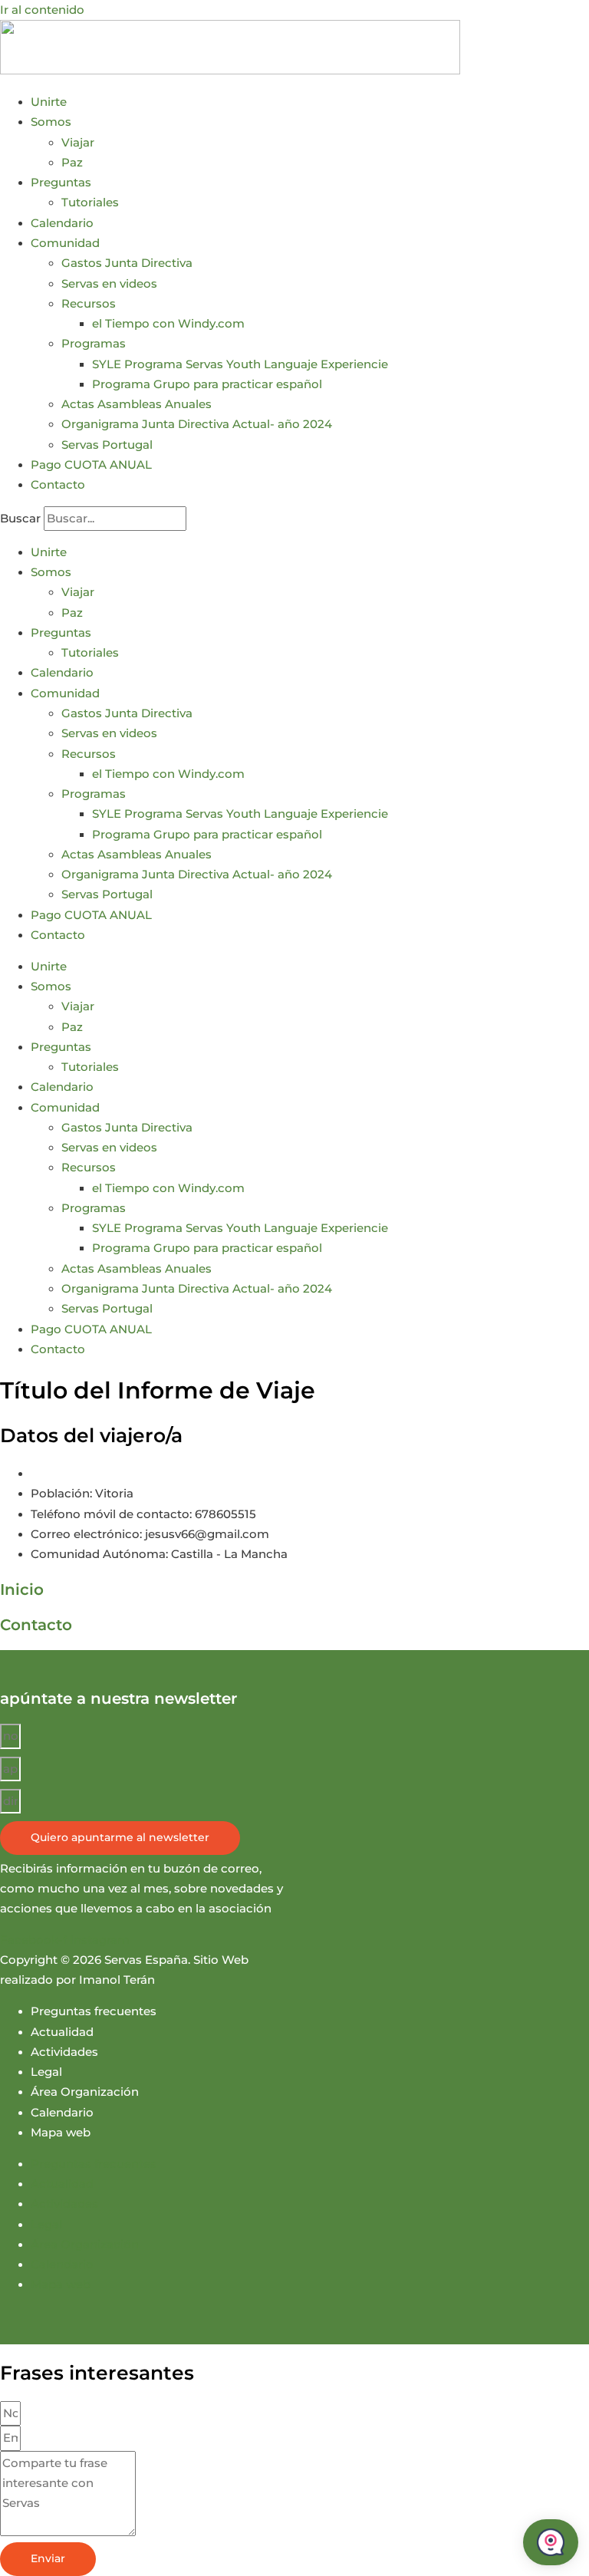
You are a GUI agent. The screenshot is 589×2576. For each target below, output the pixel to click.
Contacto (58, 485)
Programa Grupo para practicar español (207, 384)
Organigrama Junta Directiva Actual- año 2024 (197, 424)
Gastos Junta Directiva (127, 263)
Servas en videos (109, 284)
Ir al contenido (42, 10)
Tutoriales (90, 203)
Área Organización (85, 2092)
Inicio (22, 1589)
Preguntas (61, 183)
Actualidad (62, 2032)
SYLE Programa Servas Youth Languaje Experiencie (240, 364)
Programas (94, 344)
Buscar (20, 519)
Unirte (49, 102)
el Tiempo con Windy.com (168, 324)
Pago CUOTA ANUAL (91, 465)
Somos (51, 122)
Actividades (64, 2052)
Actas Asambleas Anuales (137, 404)
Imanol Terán (117, 1980)
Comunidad (65, 243)
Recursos (89, 304)
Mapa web (61, 2133)
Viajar (78, 143)
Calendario (62, 223)
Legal (46, 2072)
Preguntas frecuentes (94, 2011)
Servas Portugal (107, 445)
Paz (72, 163)
